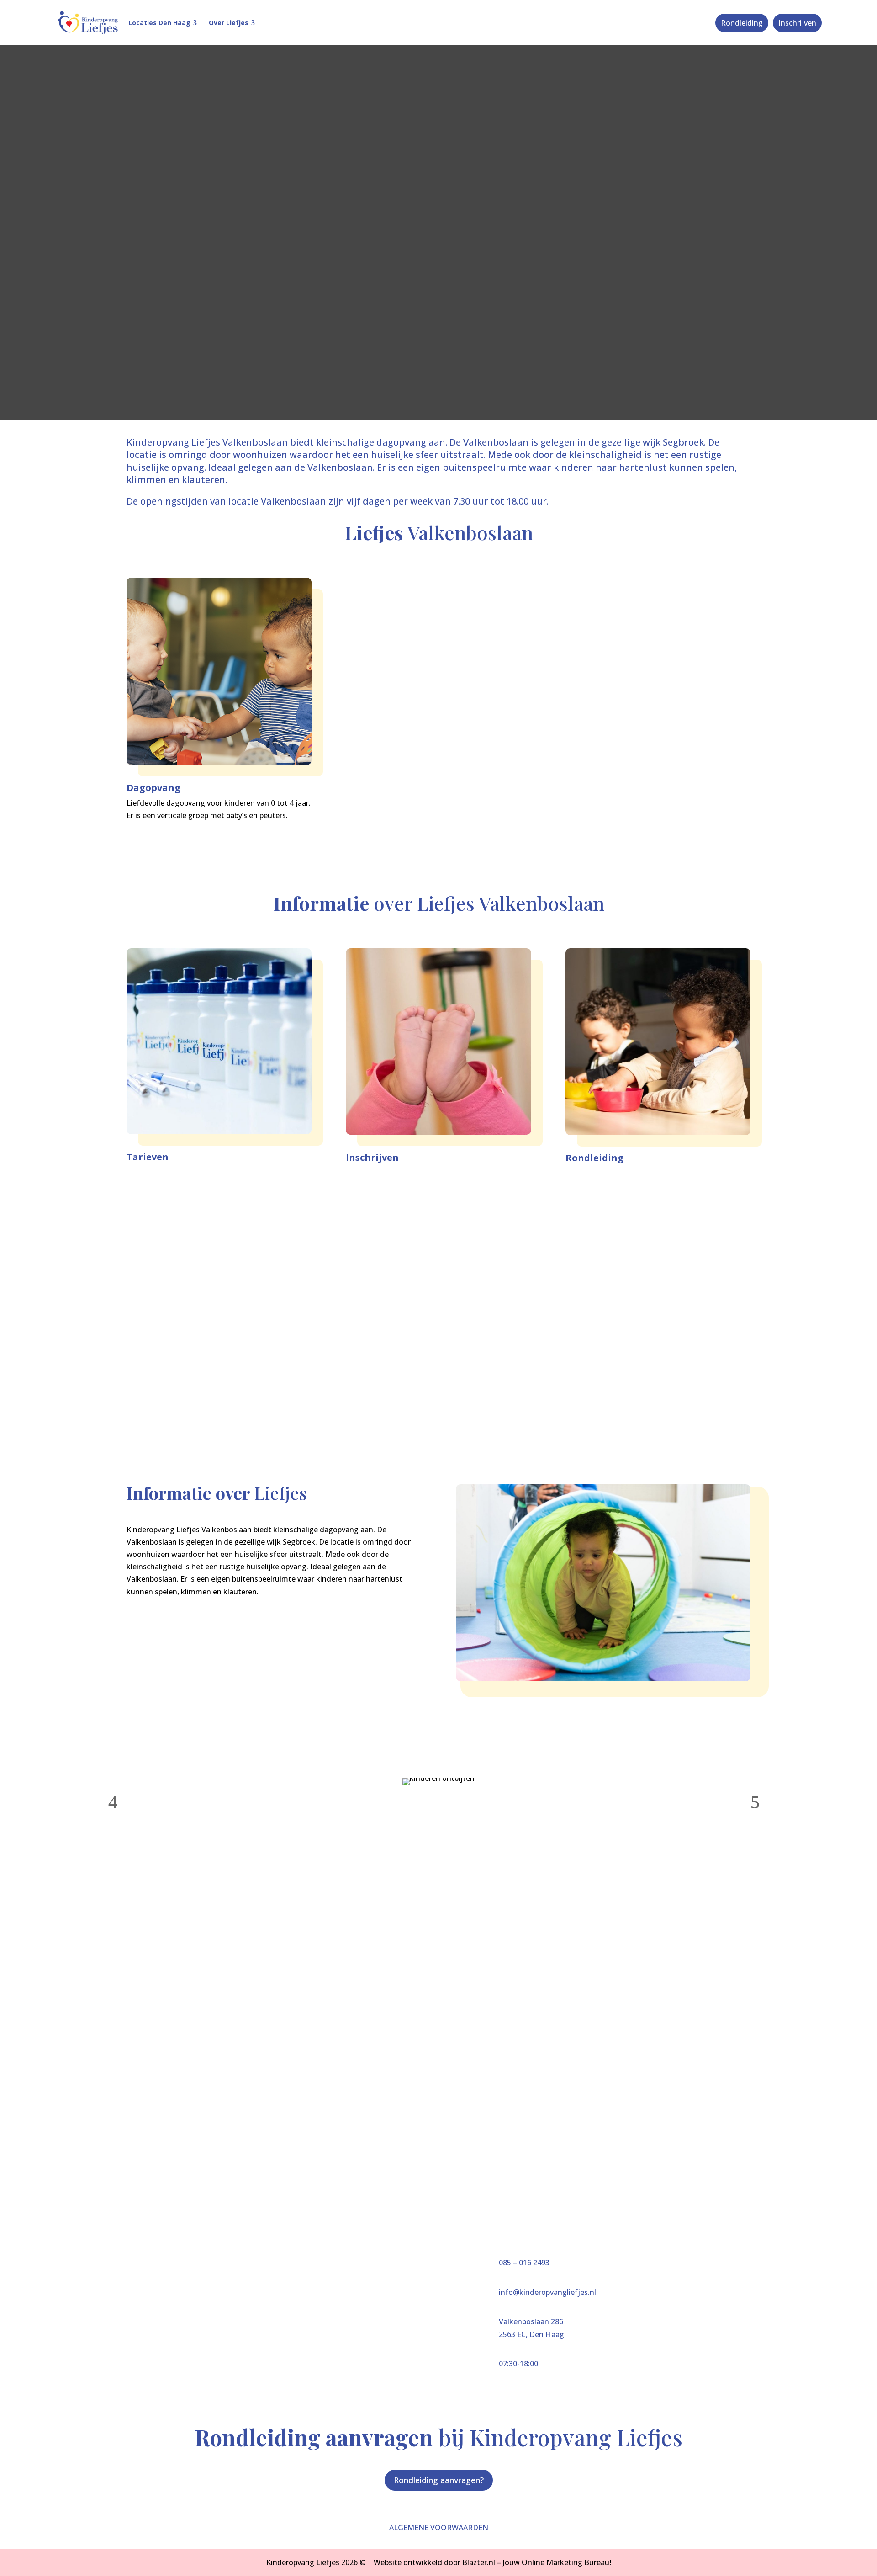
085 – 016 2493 (524, 2263)
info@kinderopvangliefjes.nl (547, 2292)
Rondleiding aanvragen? (439, 2480)
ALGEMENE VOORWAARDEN (439, 2528)
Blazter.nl (479, 2562)
